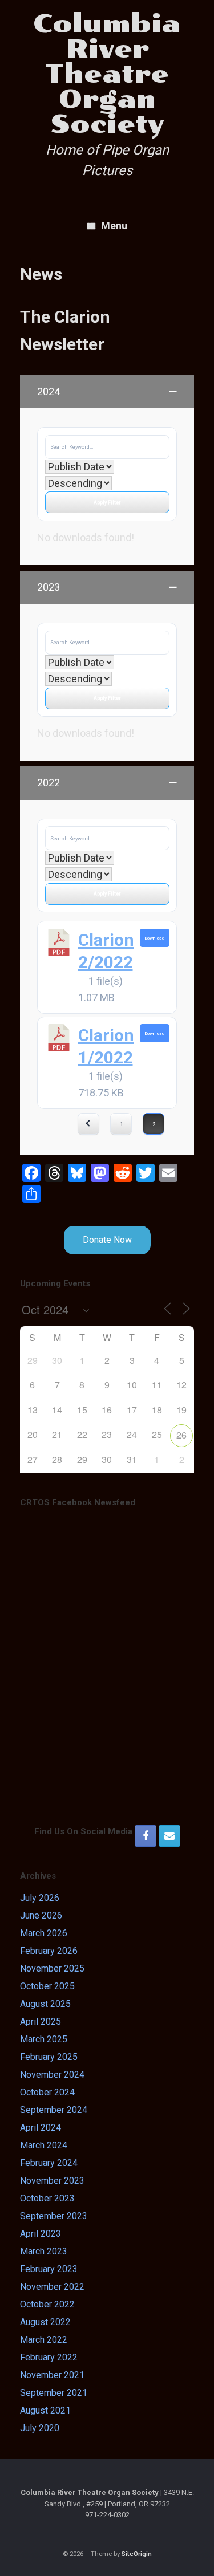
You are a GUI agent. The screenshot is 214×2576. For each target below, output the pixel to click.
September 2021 (54, 2393)
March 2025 (44, 2039)
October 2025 (47, 1986)
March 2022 (44, 2340)
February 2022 (49, 2357)
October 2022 (47, 2304)
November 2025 (52, 1968)
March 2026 (44, 1933)
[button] (107, 392)
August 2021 (45, 2410)
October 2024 (47, 2092)
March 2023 (44, 2251)
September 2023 (54, 2216)
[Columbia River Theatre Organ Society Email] (169, 1836)
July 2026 (40, 1898)
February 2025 (49, 2057)
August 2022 (45, 2322)
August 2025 (45, 2004)
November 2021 (52, 2375)
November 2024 (52, 2075)
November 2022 (52, 2287)
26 (181, 1435)
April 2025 (41, 2022)
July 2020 (40, 2428)
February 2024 (49, 2163)
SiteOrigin (137, 2554)
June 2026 (41, 1915)
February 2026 (49, 1951)
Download (154, 938)
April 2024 (41, 2128)
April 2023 (41, 2234)
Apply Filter (107, 502)
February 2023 (49, 2269)
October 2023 (47, 2198)
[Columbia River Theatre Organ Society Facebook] (146, 1836)
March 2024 (44, 2145)
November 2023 (52, 2181)
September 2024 (54, 2110)
